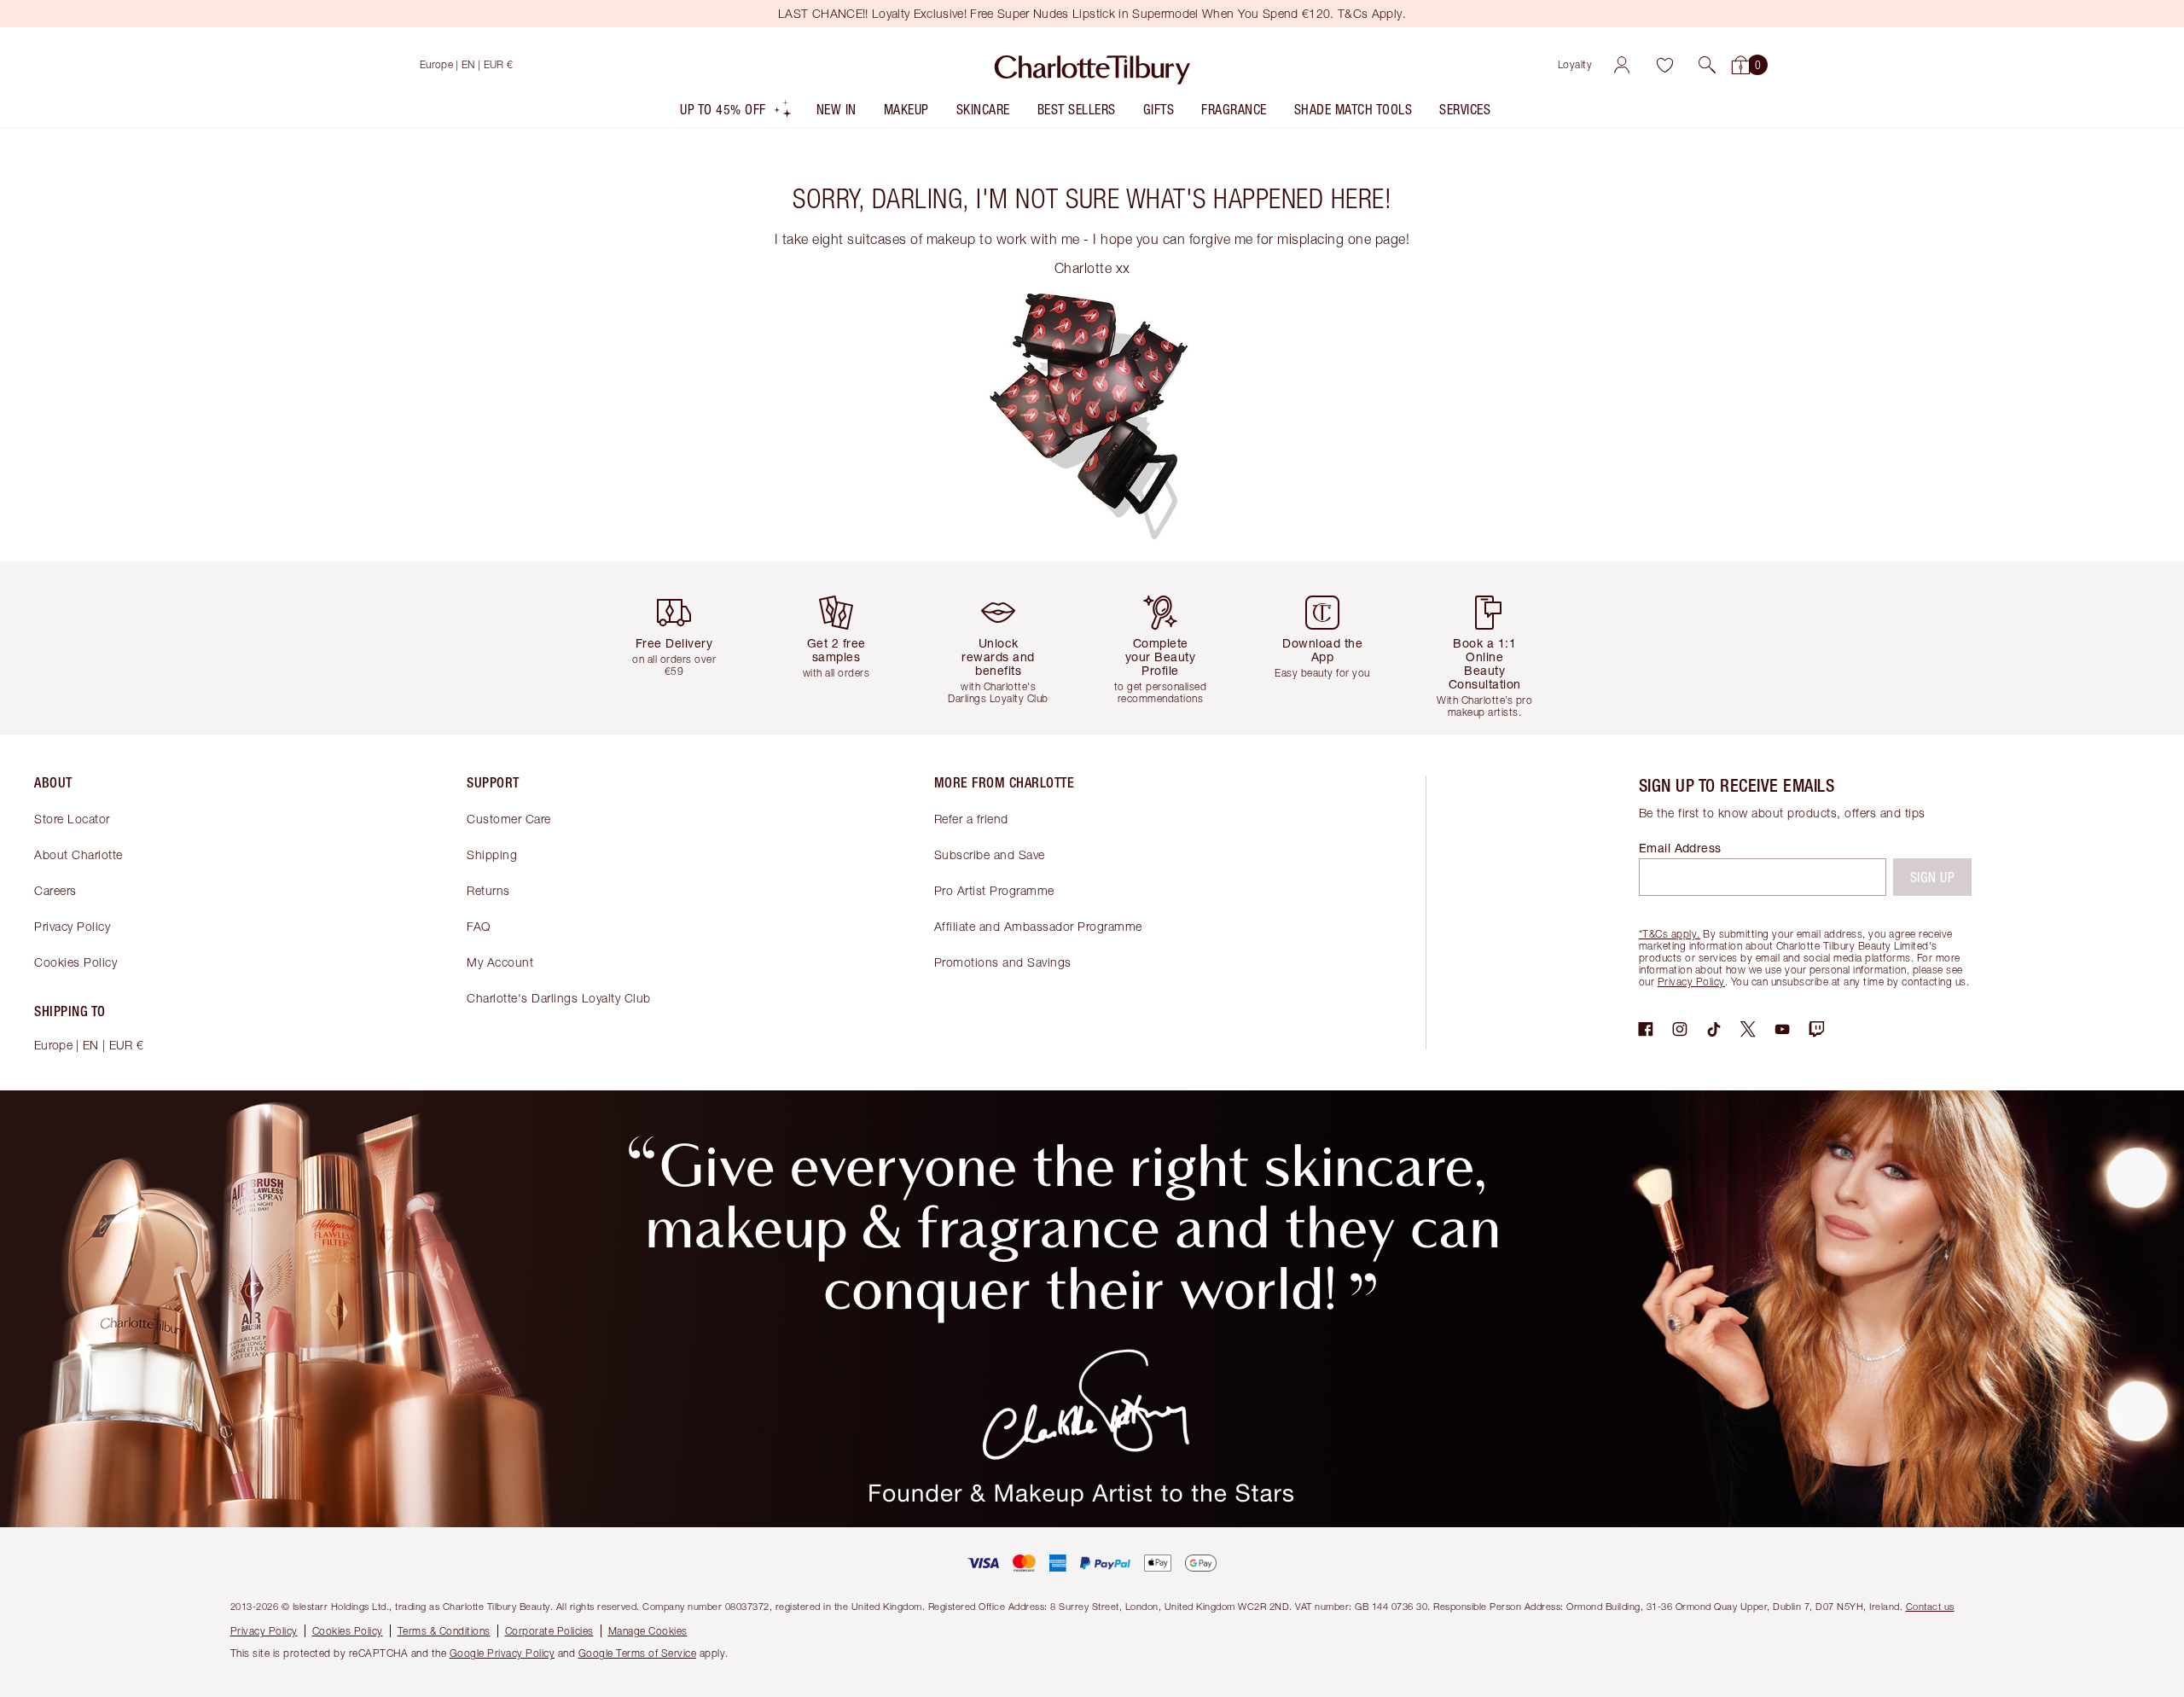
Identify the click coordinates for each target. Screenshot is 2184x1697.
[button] (1707, 65)
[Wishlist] (1664, 65)
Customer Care (509, 819)
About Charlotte (78, 854)
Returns (488, 890)
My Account (500, 962)
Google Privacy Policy (502, 1653)
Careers (55, 890)
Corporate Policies (549, 1631)
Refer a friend (971, 819)
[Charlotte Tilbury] (1092, 65)
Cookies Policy (76, 962)
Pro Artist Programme (994, 890)
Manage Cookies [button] (648, 1631)
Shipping (492, 854)
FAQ (479, 926)
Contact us (1930, 1606)
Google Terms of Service (638, 1653)
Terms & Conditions (444, 1631)
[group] (687, 648)
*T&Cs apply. (1670, 934)
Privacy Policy (72, 926)
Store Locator (72, 819)
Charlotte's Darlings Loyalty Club (559, 998)
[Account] (1622, 65)
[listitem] (736, 113)
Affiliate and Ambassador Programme (1038, 926)
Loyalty (1575, 64)
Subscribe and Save (990, 854)
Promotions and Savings (1003, 962)
